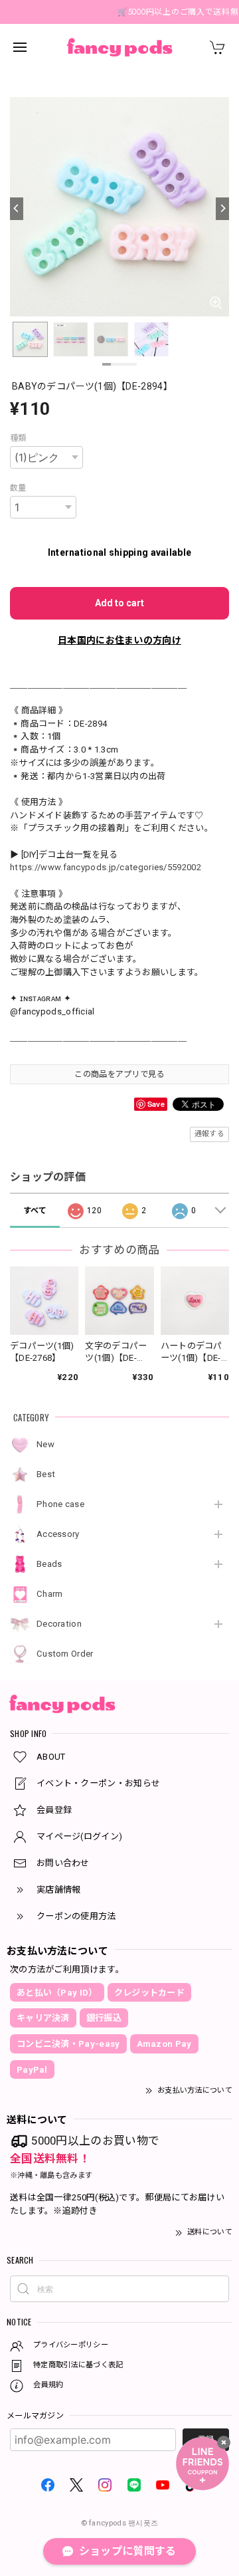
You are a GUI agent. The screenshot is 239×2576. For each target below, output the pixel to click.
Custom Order (65, 1654)
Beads (49, 1564)
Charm (50, 1594)
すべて (35, 1211)
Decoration (59, 1624)
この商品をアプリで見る (119, 1074)
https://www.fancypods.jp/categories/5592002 (106, 867)
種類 (18, 438)
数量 (18, 488)
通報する (209, 1134)
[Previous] (17, 209)
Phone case (60, 1504)
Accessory (58, 1534)
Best (46, 1474)
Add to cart (119, 603)
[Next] (222, 209)
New (45, 1444)
